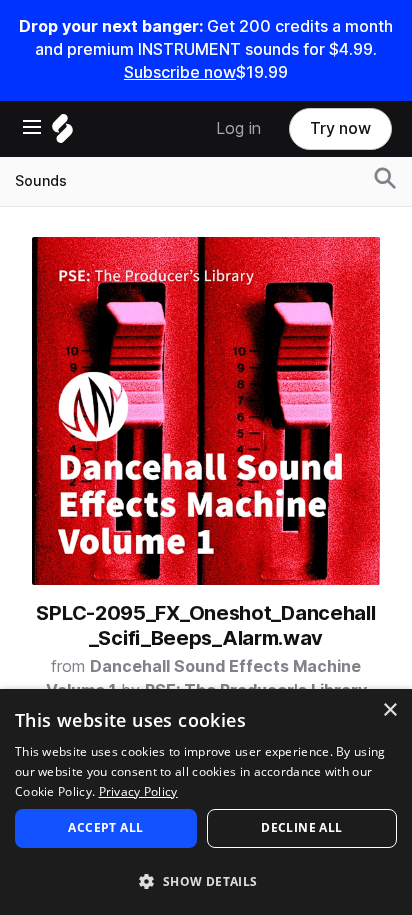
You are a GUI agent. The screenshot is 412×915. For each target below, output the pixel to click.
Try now (340, 128)
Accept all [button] (105, 827)
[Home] (62, 133)
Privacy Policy (138, 791)
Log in (238, 128)
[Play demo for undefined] (206, 411)
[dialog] (206, 802)
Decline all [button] (301, 827)
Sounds (41, 181)
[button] (206, 880)
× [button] (389, 710)
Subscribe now (180, 72)
